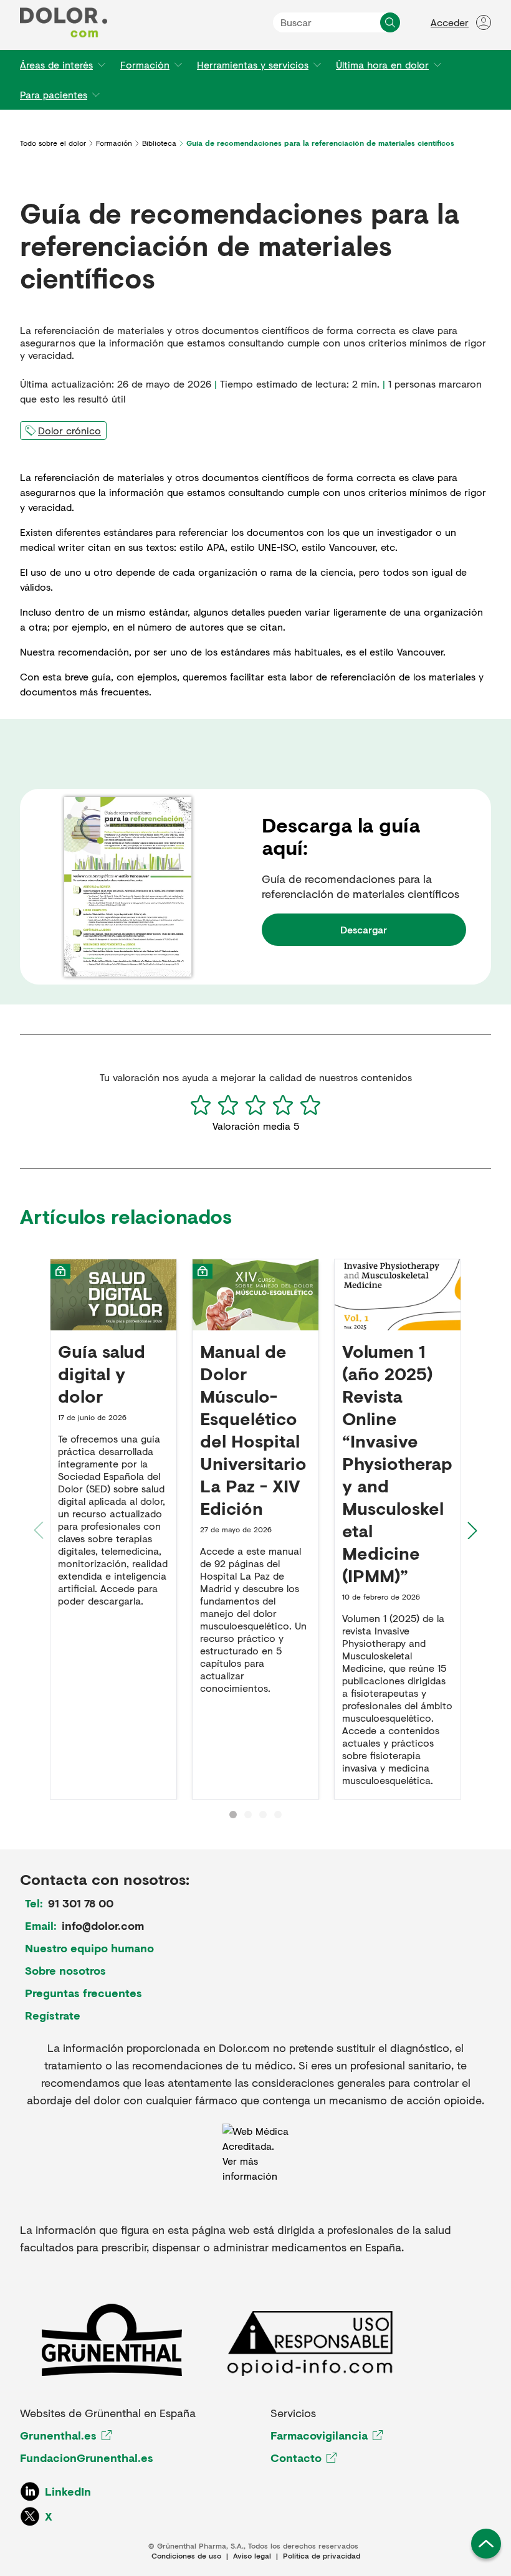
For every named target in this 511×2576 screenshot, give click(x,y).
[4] (283, 1105)
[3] (255, 1105)
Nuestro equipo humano (89, 1948)
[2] (228, 1105)
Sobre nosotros (65, 1970)
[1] (201, 1105)
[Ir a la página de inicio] (64, 22)
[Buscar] (390, 22)
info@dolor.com (103, 1925)
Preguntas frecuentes (84, 1993)
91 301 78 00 (81, 1903)
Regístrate (53, 2015)
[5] (310, 1105)
